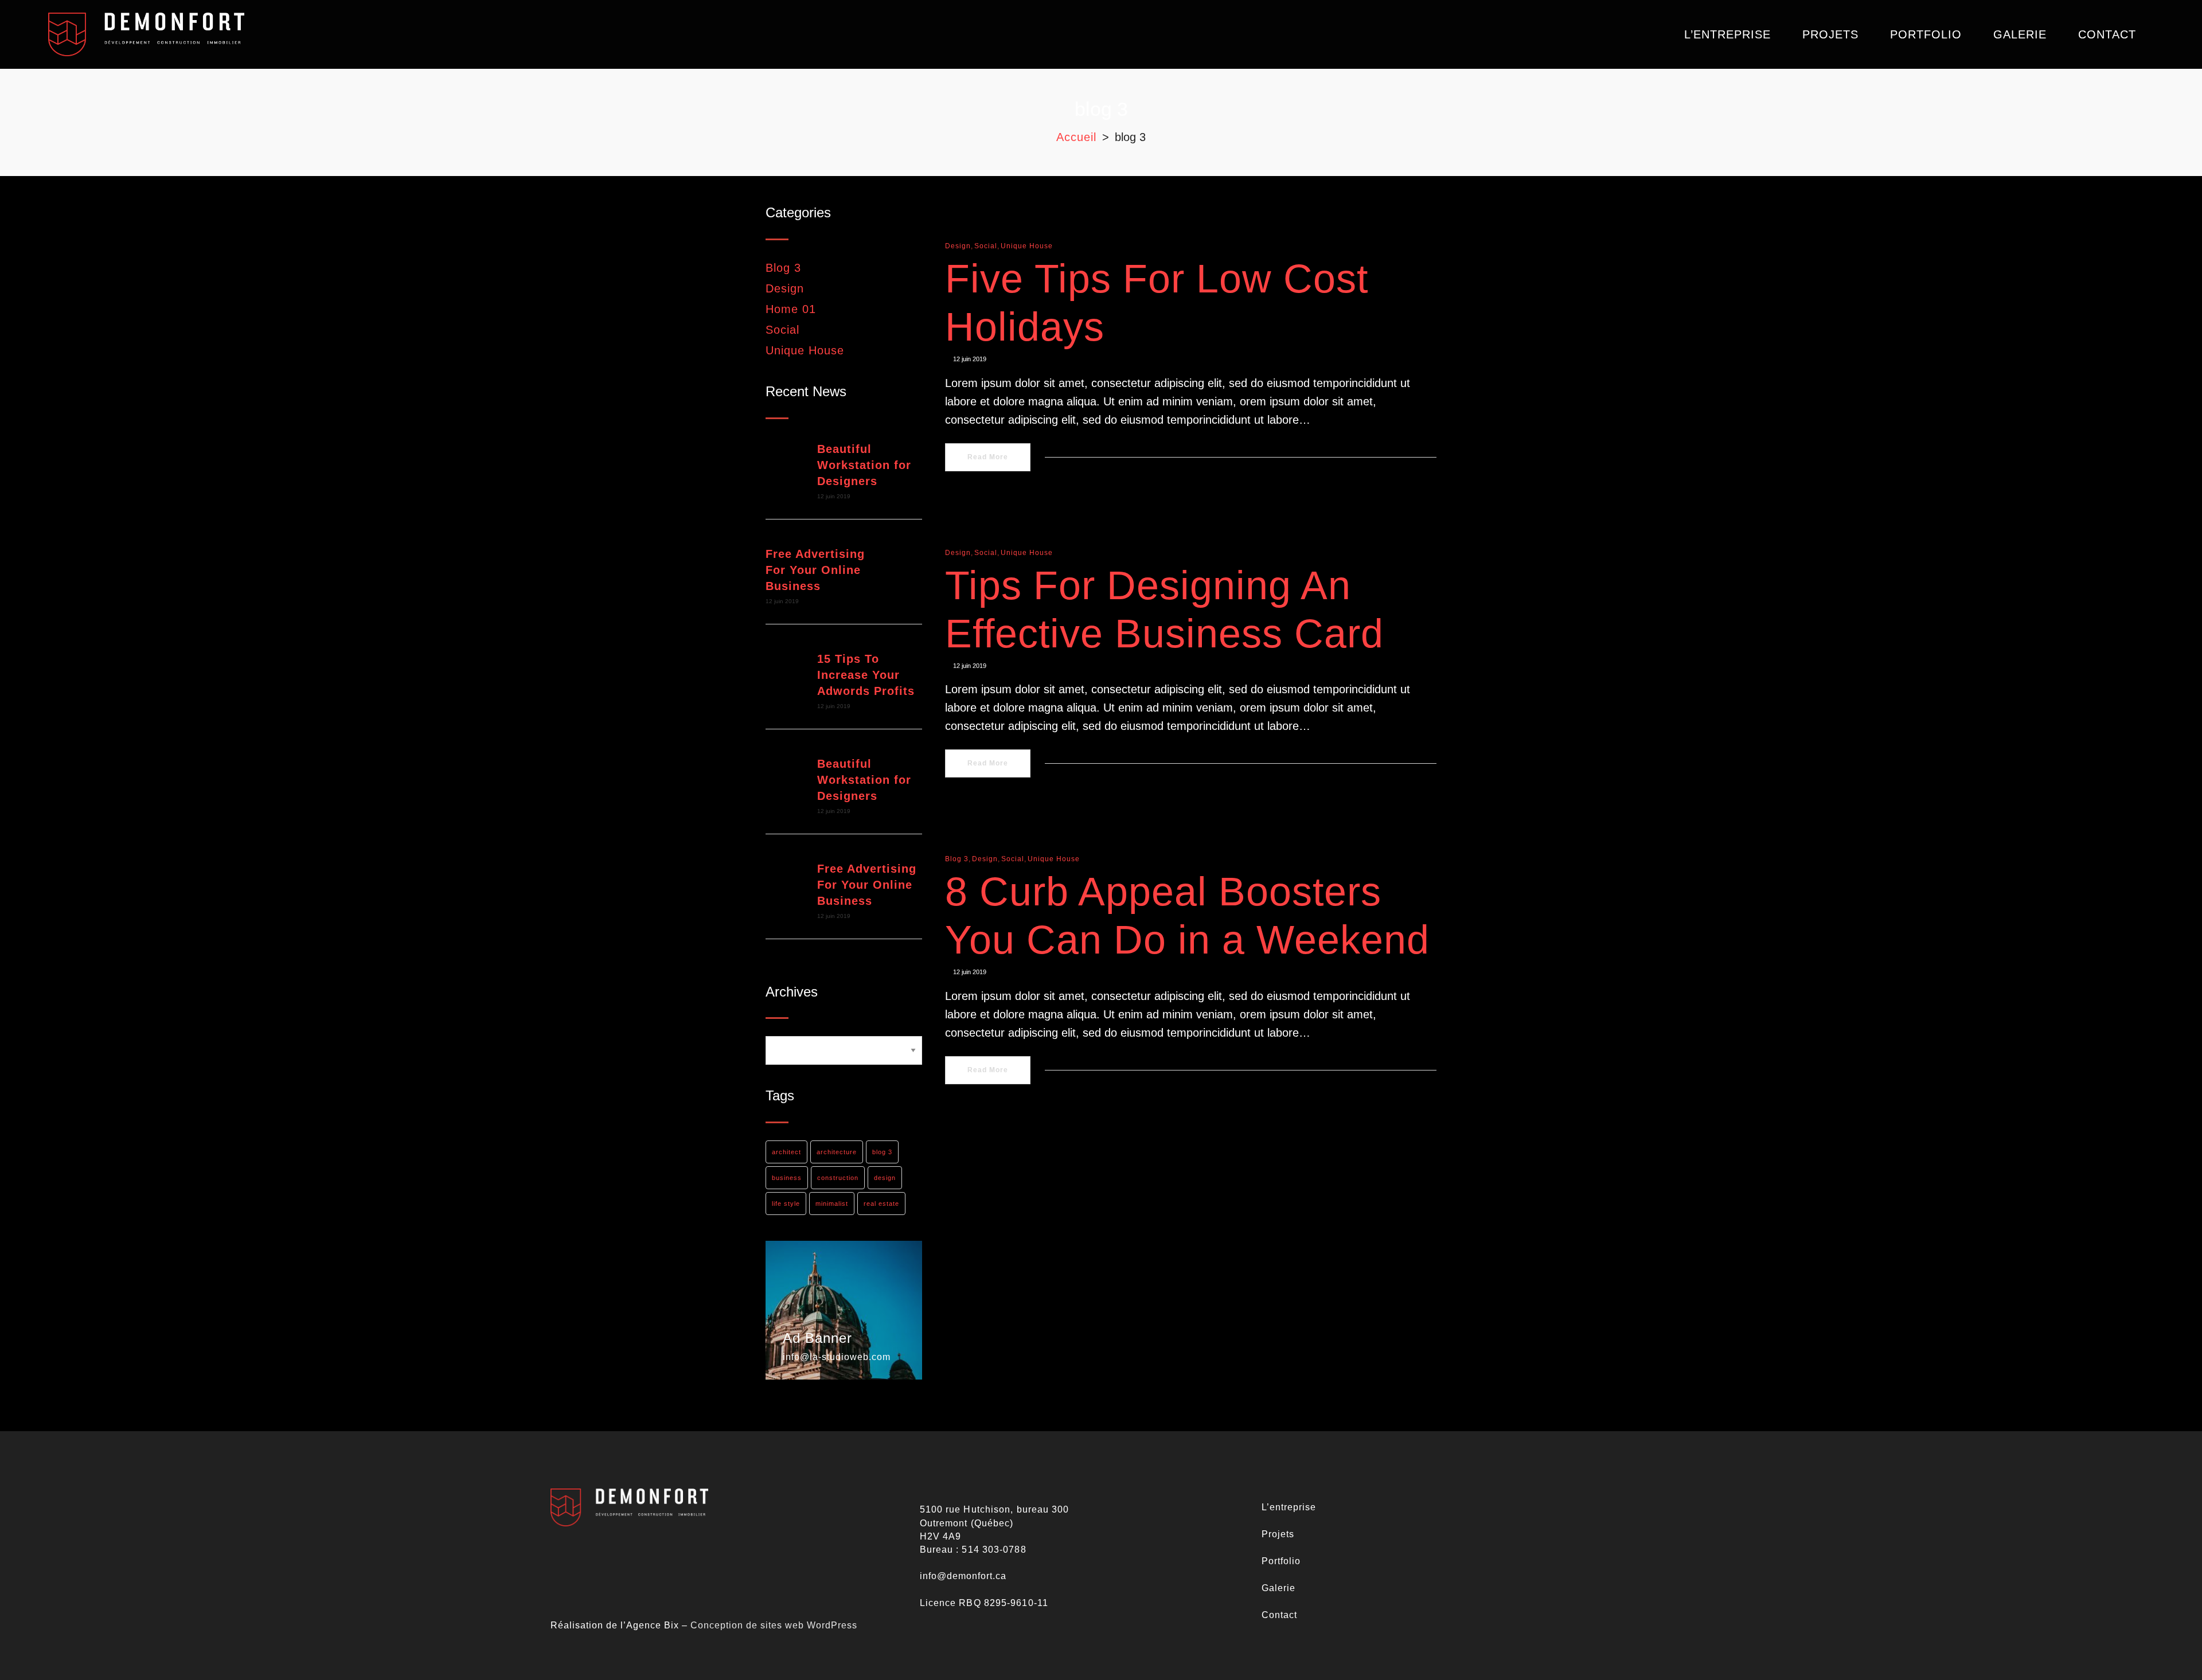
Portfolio (1281, 1561)
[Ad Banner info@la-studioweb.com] (844, 1310)
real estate (881, 1204)
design (885, 1178)
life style (786, 1204)
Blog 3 (783, 268)
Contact (1279, 1615)
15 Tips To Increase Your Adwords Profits (866, 675)
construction (838, 1178)
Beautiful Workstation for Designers (864, 465)
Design (785, 288)
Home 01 (791, 309)
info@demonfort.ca (963, 1576)
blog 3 (882, 1152)
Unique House (805, 350)
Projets (1278, 1534)
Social (782, 330)
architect (786, 1152)
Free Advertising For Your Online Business (815, 570)
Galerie (1278, 1588)
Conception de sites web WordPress (774, 1625)
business (787, 1178)
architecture (837, 1152)
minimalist (832, 1204)
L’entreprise (1289, 1507)
